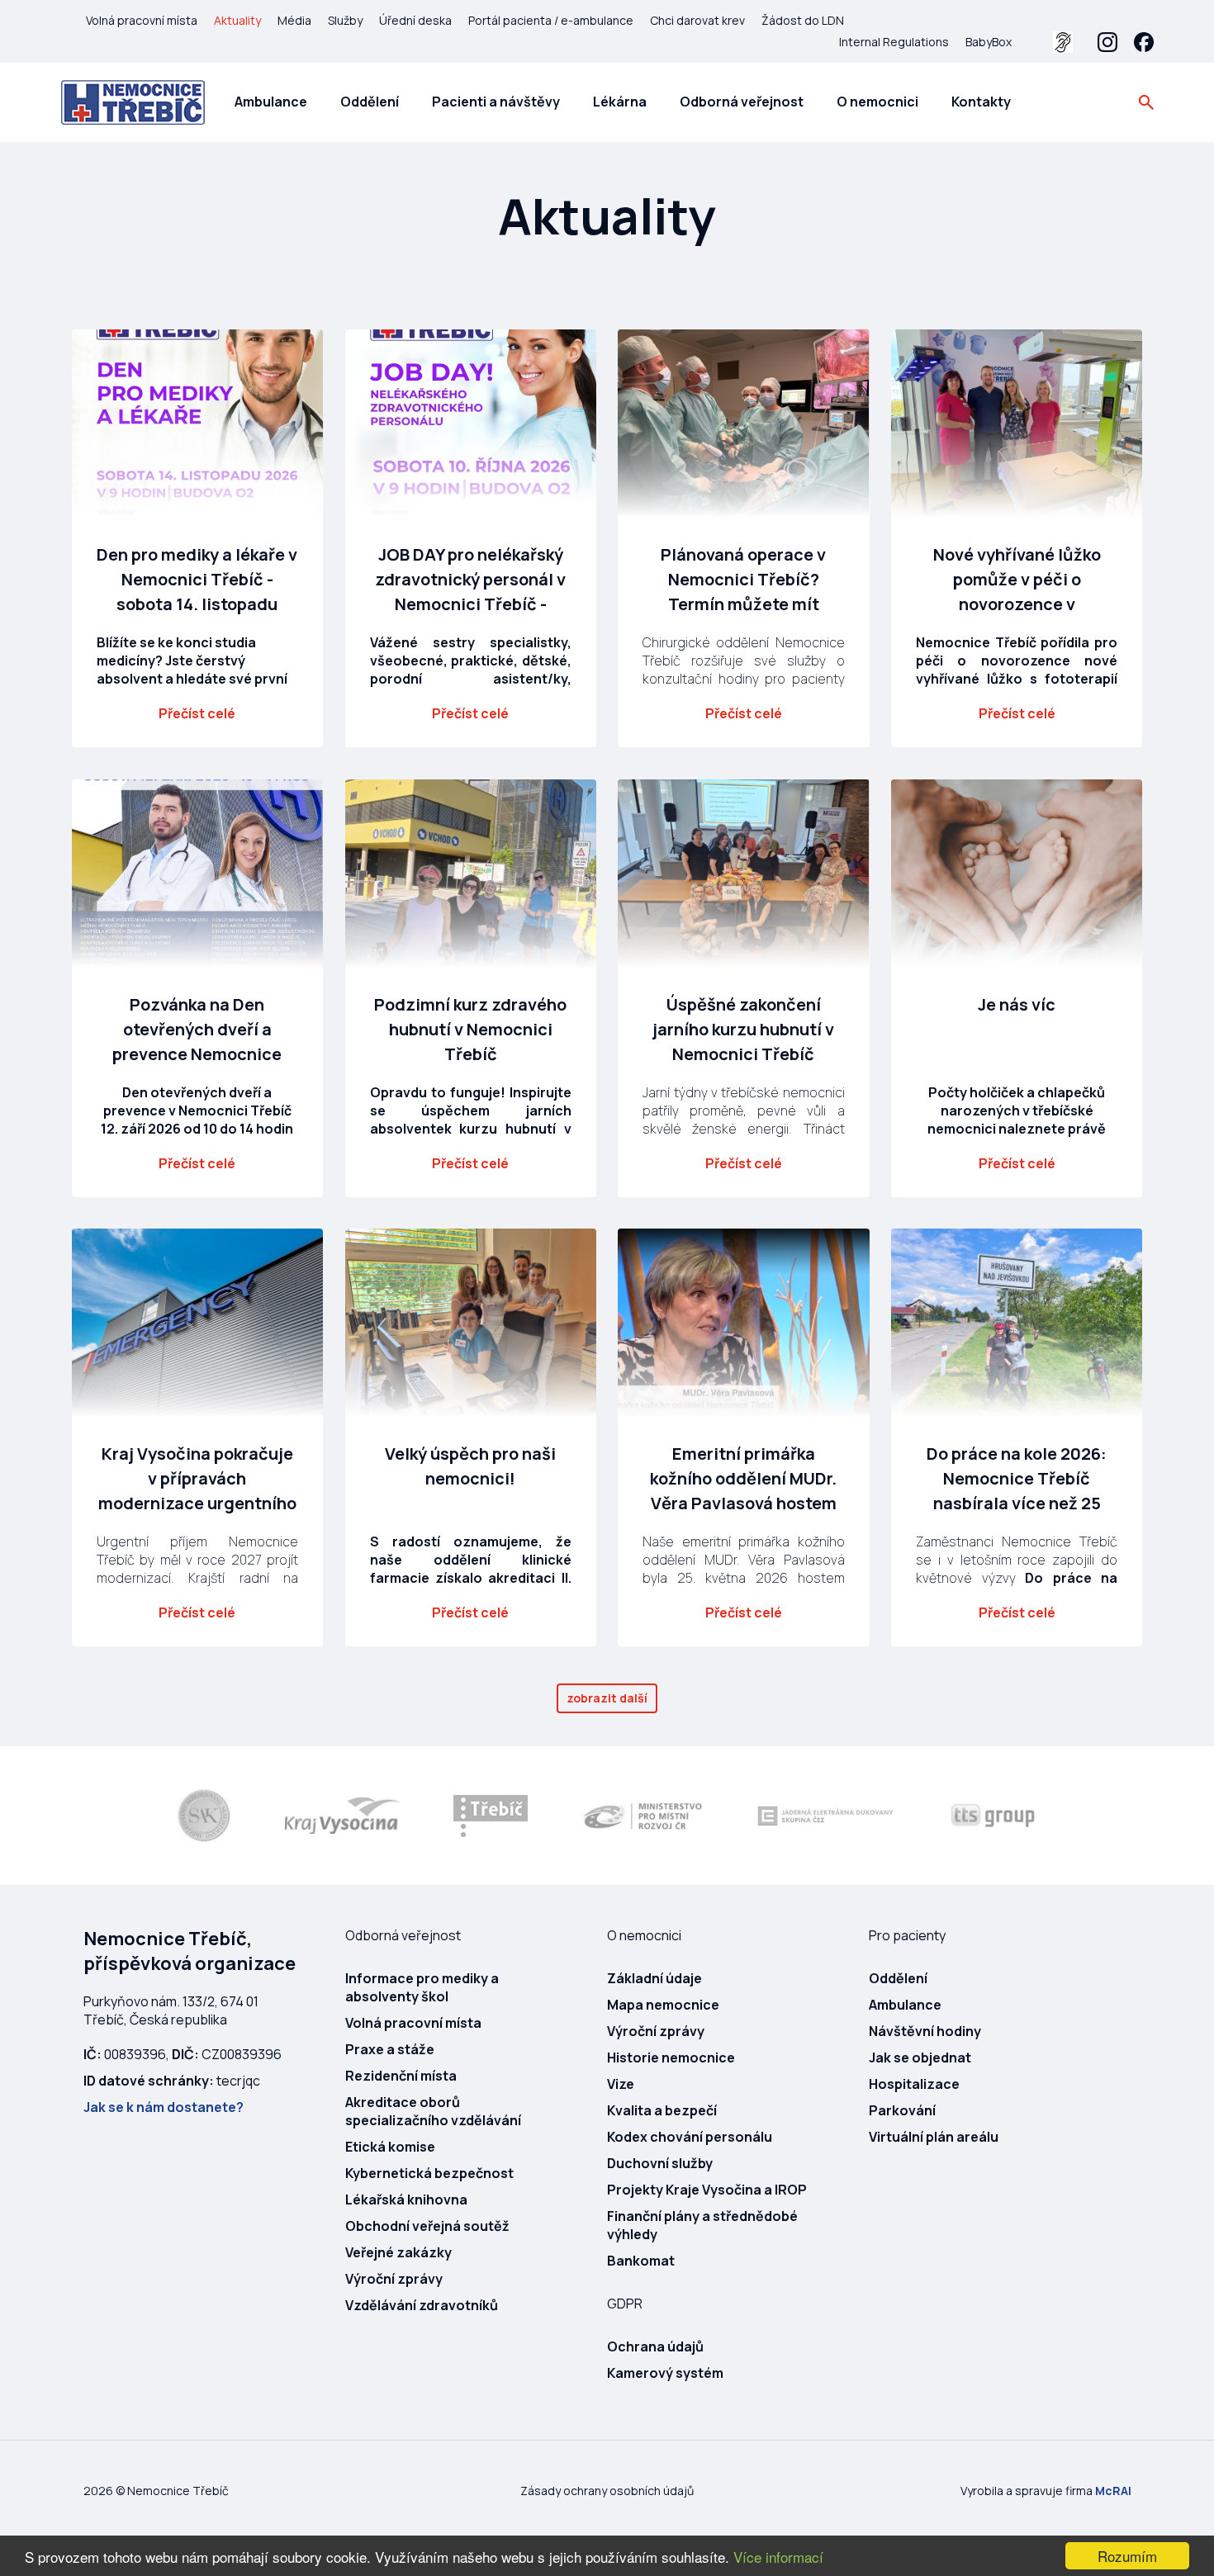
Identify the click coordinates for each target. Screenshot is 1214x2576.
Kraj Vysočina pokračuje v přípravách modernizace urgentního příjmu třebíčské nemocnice (197, 1503)
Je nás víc (1017, 1004)
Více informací (778, 2557)
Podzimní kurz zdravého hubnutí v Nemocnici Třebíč (470, 1029)
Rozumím (1127, 2556)
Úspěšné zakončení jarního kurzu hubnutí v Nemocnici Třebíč (743, 1029)
